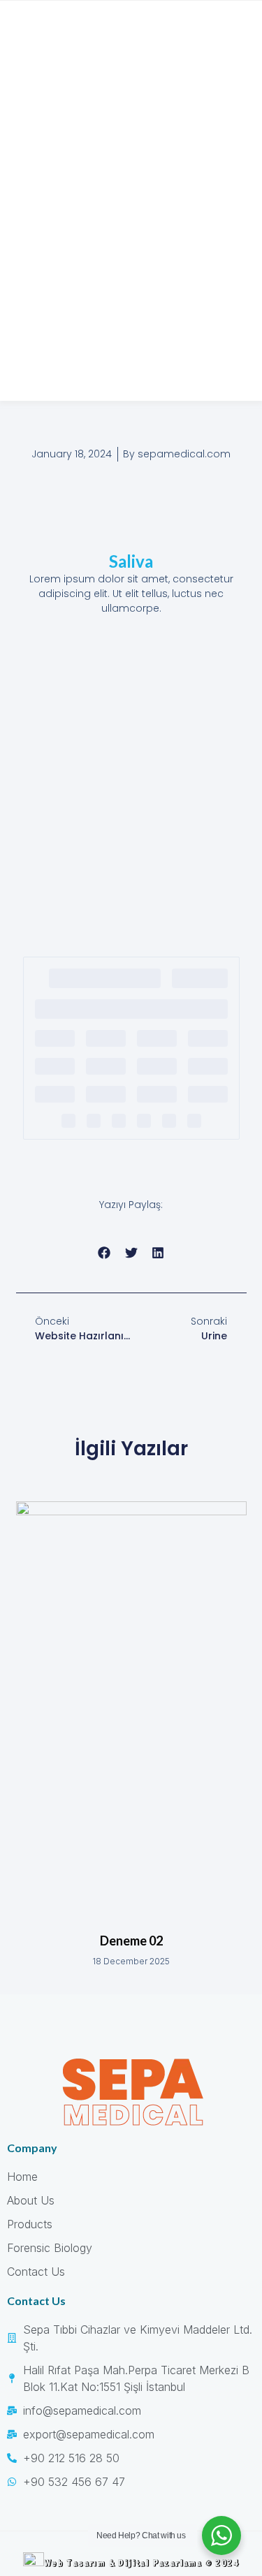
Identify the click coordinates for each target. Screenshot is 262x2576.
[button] (104, 1252)
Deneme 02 (131, 1941)
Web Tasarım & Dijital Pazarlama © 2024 (141, 2562)
